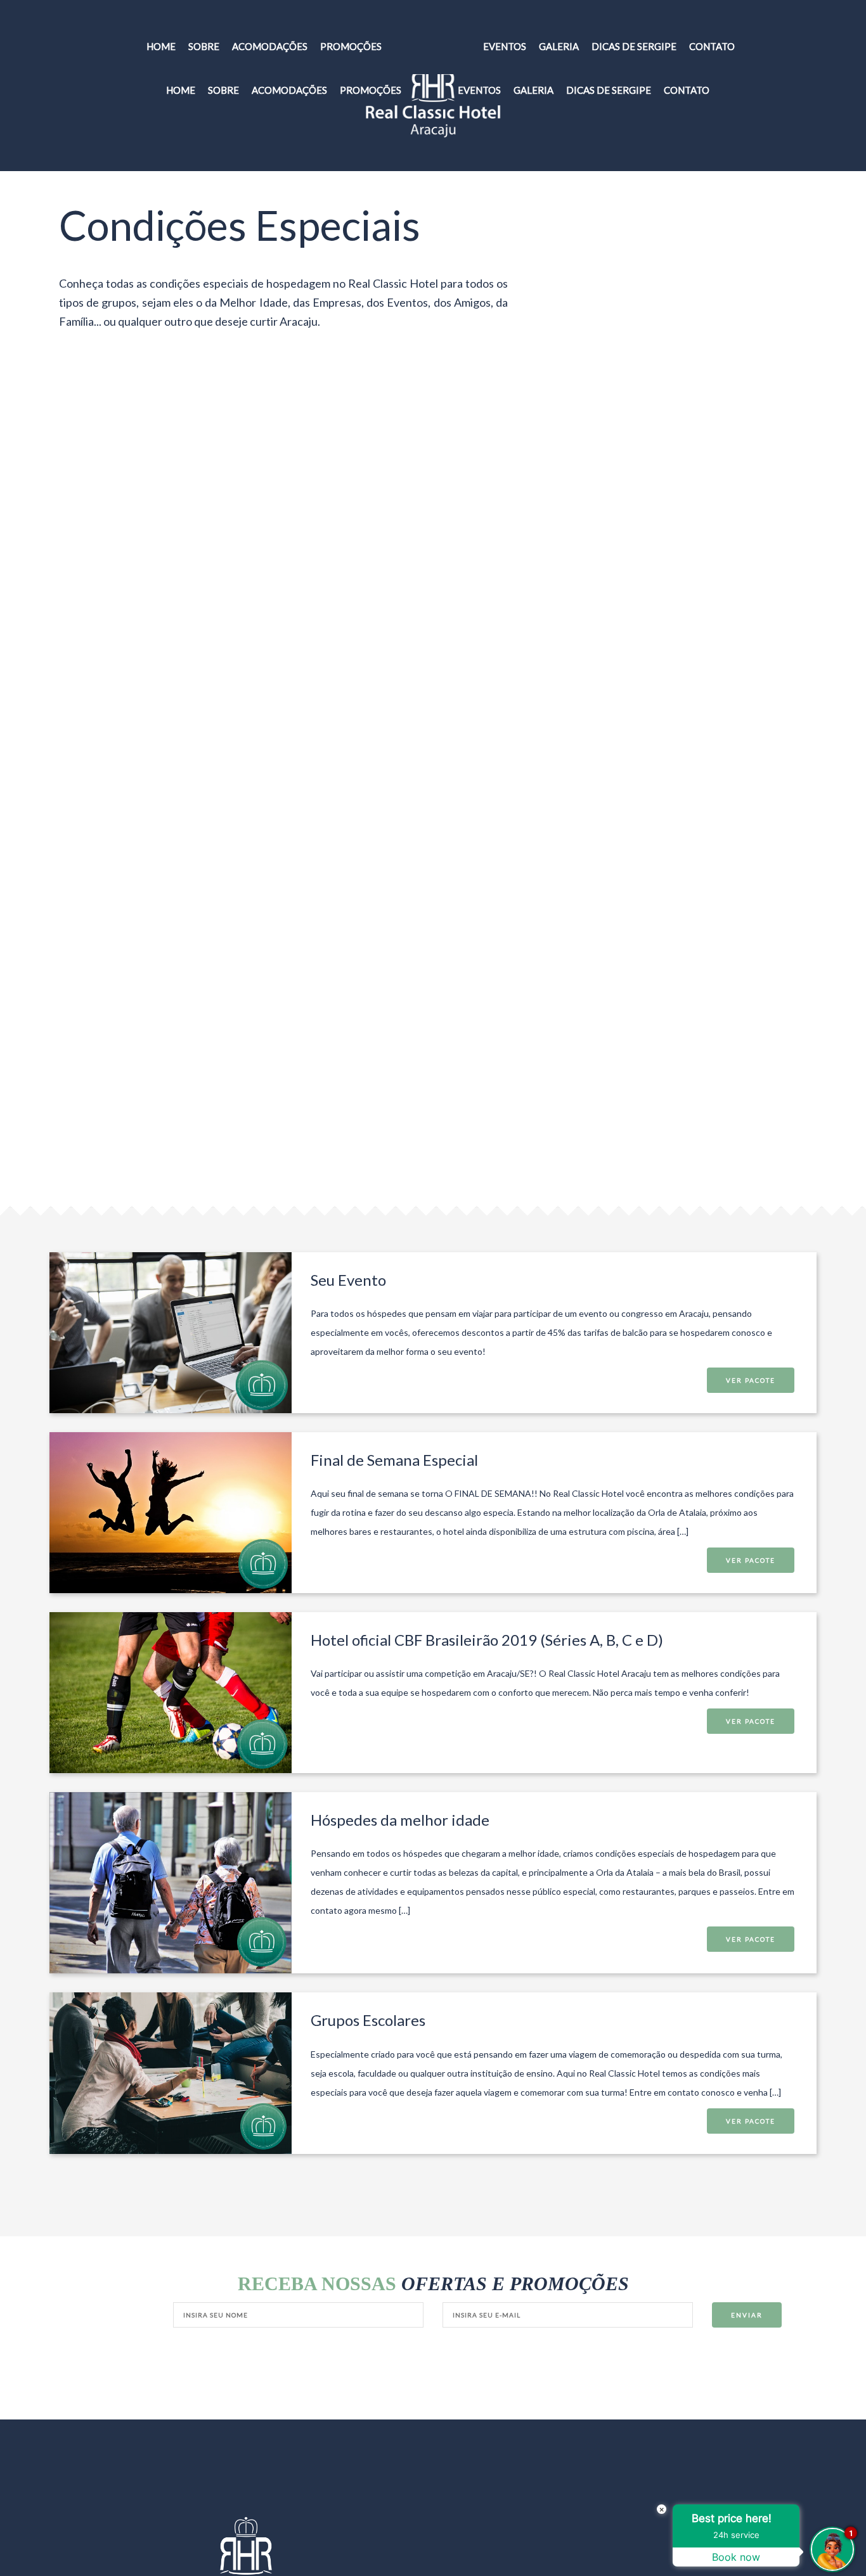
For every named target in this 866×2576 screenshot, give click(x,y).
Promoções (371, 90)
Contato (687, 90)
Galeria (533, 90)
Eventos (479, 90)
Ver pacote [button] (751, 1380)
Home (181, 90)
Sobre (223, 90)
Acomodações (289, 90)
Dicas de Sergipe (609, 90)
